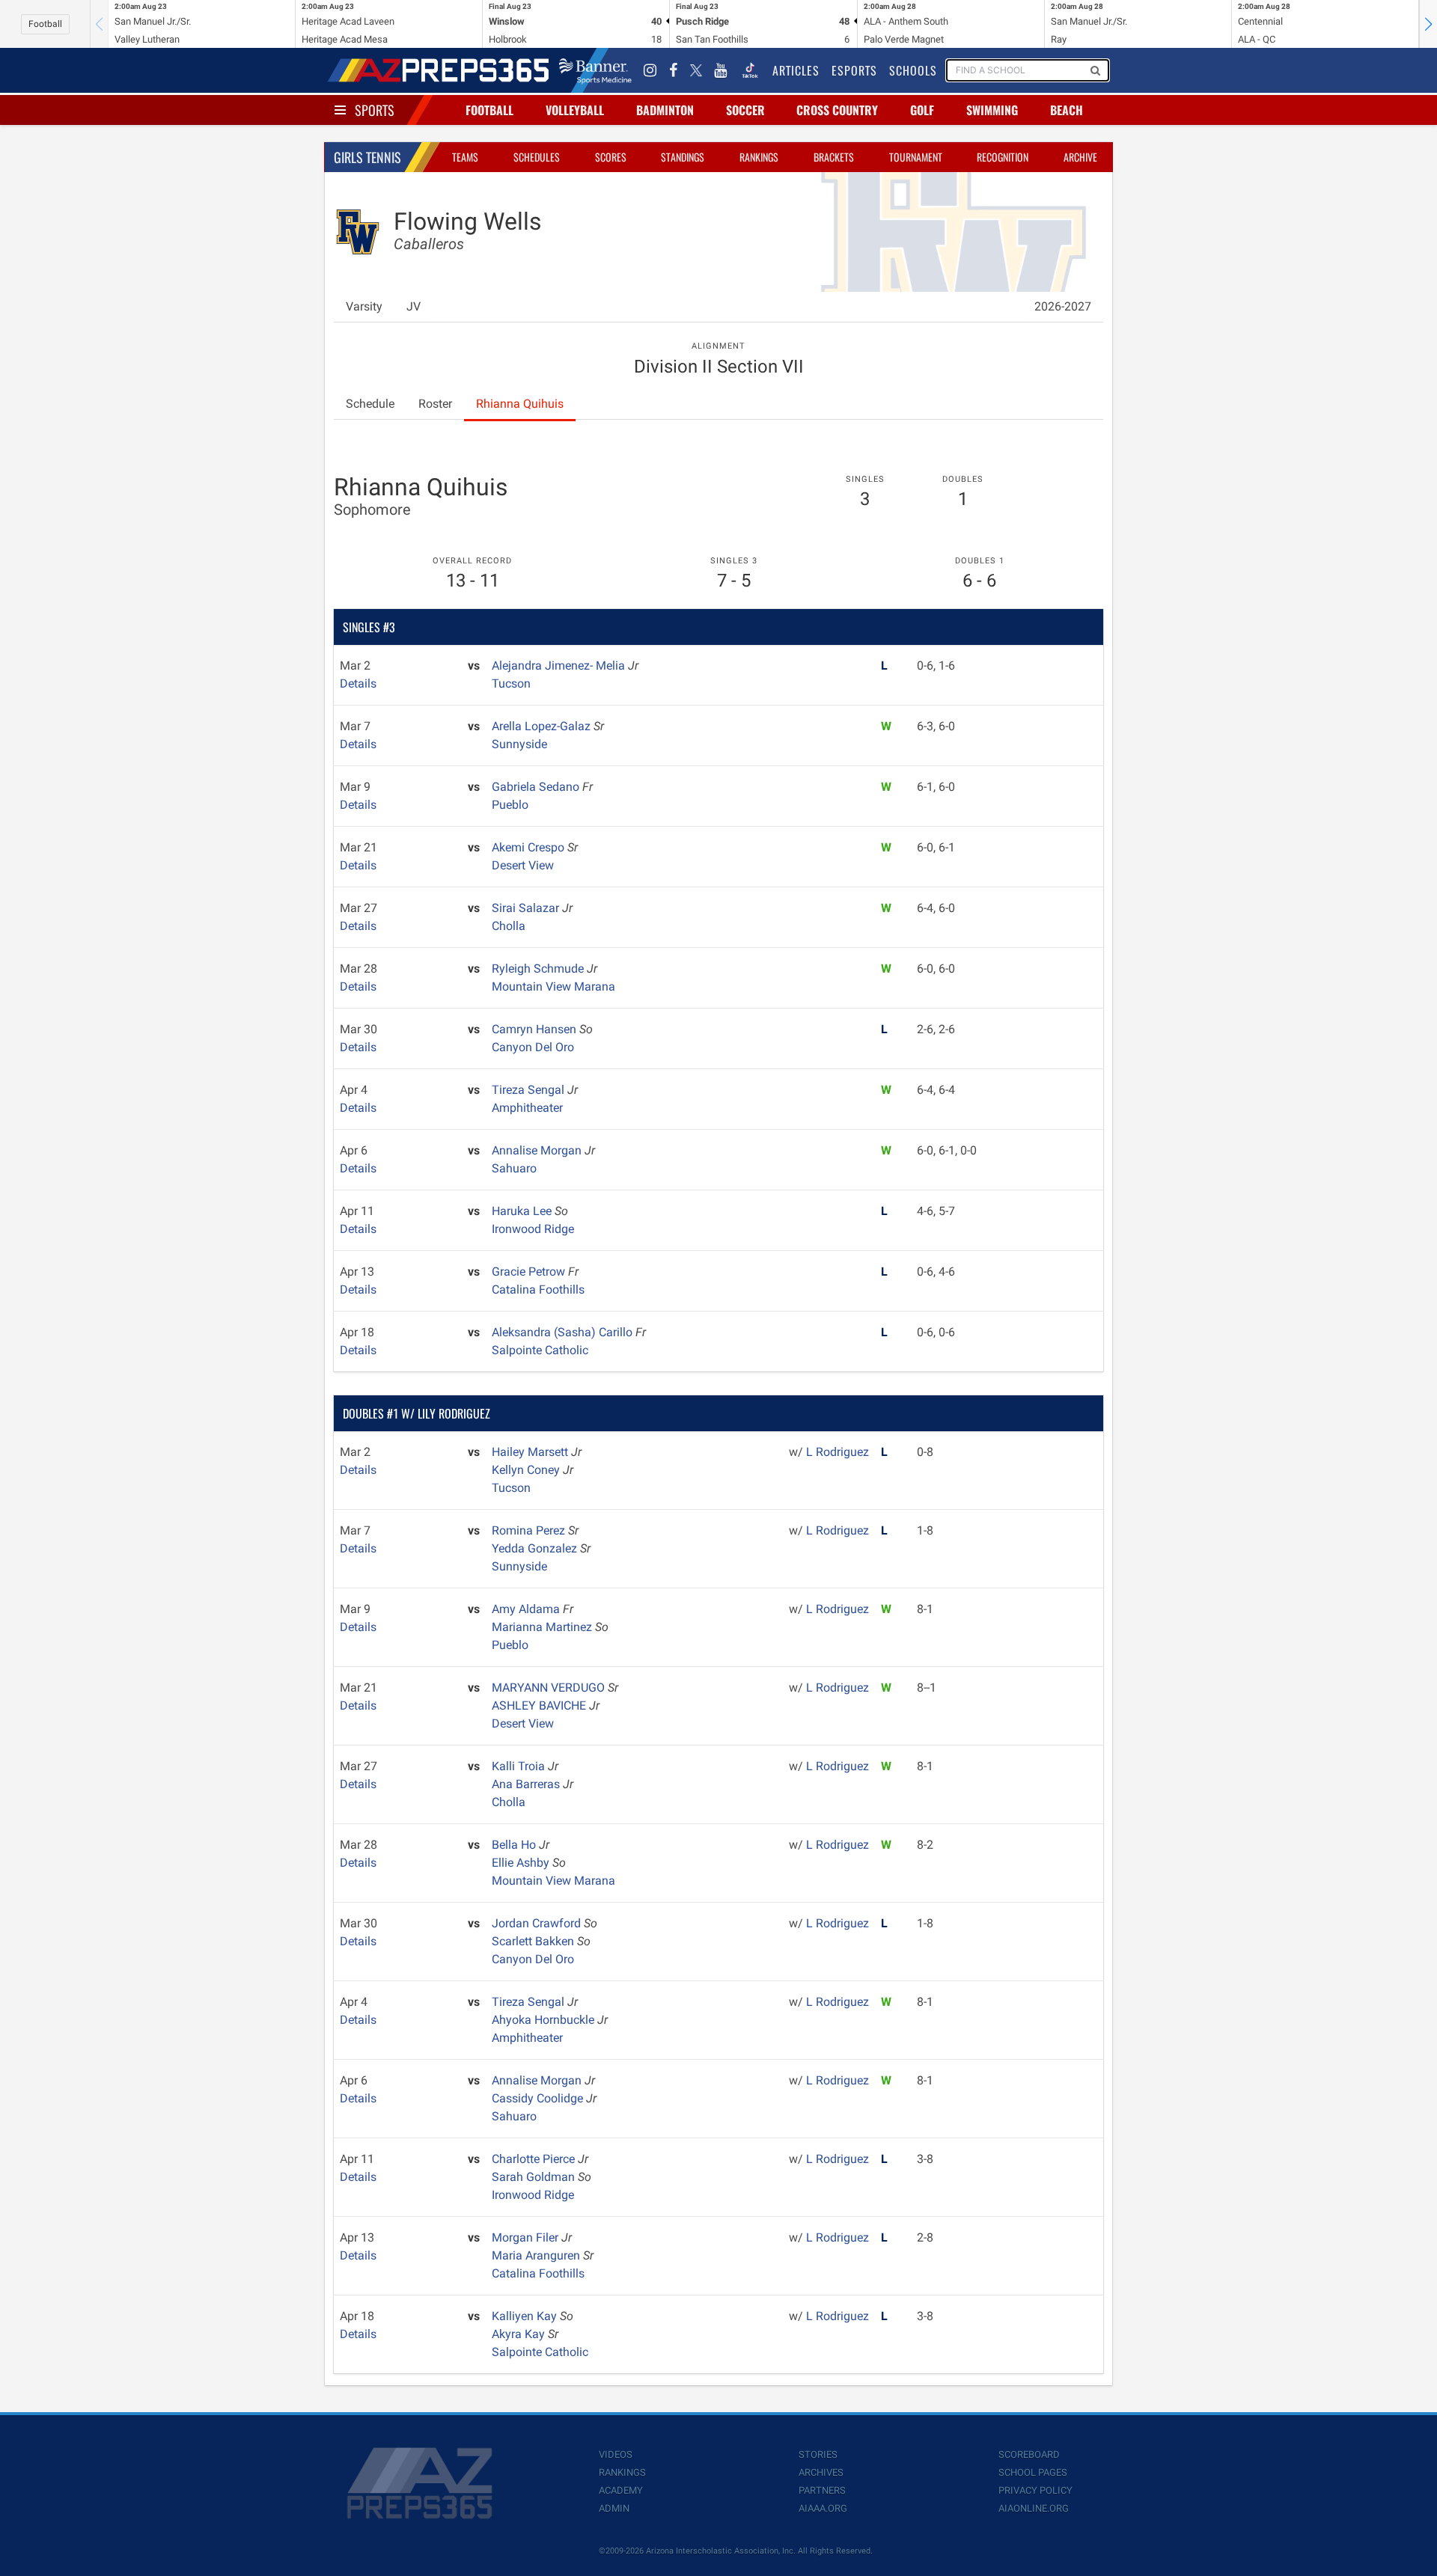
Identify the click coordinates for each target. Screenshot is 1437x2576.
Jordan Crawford (538, 1923)
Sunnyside (519, 744)
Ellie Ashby (522, 1863)
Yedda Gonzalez (536, 1548)
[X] (696, 70)
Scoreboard (1029, 2454)
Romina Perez (530, 1530)
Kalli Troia (520, 1766)
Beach (1067, 110)
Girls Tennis (367, 157)
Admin (614, 2508)
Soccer (745, 110)
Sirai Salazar (527, 908)
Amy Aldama (527, 1609)
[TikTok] (750, 70)
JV (414, 306)
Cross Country (837, 110)
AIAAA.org (823, 2508)
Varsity (364, 306)
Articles (796, 70)
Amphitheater (527, 1108)
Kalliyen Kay (526, 2316)
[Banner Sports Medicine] (595, 70)
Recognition (1003, 157)
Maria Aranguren (537, 2255)
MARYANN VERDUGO (550, 1688)
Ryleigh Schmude (539, 969)
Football (45, 24)
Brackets (834, 157)
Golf (922, 110)
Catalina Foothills (538, 1289)
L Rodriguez (838, 1452)
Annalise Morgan (538, 1150)
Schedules (537, 157)
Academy (621, 2490)
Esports (854, 70)
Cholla (509, 926)
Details (358, 683)
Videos (616, 2454)
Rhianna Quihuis (520, 404)
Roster (435, 404)
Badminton (665, 110)
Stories (818, 2454)
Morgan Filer (527, 2237)
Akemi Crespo (530, 847)
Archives (821, 2472)
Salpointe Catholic (540, 1350)
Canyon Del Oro (533, 1047)
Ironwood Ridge (533, 1229)
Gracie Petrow (530, 1272)
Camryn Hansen (536, 1029)
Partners (822, 2490)
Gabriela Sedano (537, 787)
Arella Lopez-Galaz (543, 726)
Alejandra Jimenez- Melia (560, 666)
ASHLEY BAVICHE (540, 1705)
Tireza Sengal (530, 1090)
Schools (913, 70)
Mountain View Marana (553, 986)
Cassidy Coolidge (539, 2098)
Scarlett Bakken (534, 1941)
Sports (375, 110)
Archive (1080, 157)
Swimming (992, 110)
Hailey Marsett (531, 1452)
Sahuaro (514, 1168)
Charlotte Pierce (535, 2159)
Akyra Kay (520, 2334)
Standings (683, 157)
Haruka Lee (523, 1211)
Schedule (370, 404)
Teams (465, 157)
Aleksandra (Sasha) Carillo (564, 1332)
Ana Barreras (527, 1784)
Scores (611, 157)
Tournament (916, 157)
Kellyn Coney (527, 1470)
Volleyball (575, 110)
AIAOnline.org (1034, 2508)
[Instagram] (650, 70)
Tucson (511, 683)
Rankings (759, 157)
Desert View (523, 865)
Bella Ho (515, 1845)
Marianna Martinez (543, 1627)
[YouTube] (721, 70)
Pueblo (510, 805)
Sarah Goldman (535, 2177)
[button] (1428, 24)
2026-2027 (1063, 306)
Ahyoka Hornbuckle (544, 2020)
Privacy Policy (1035, 2490)
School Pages (1033, 2472)
